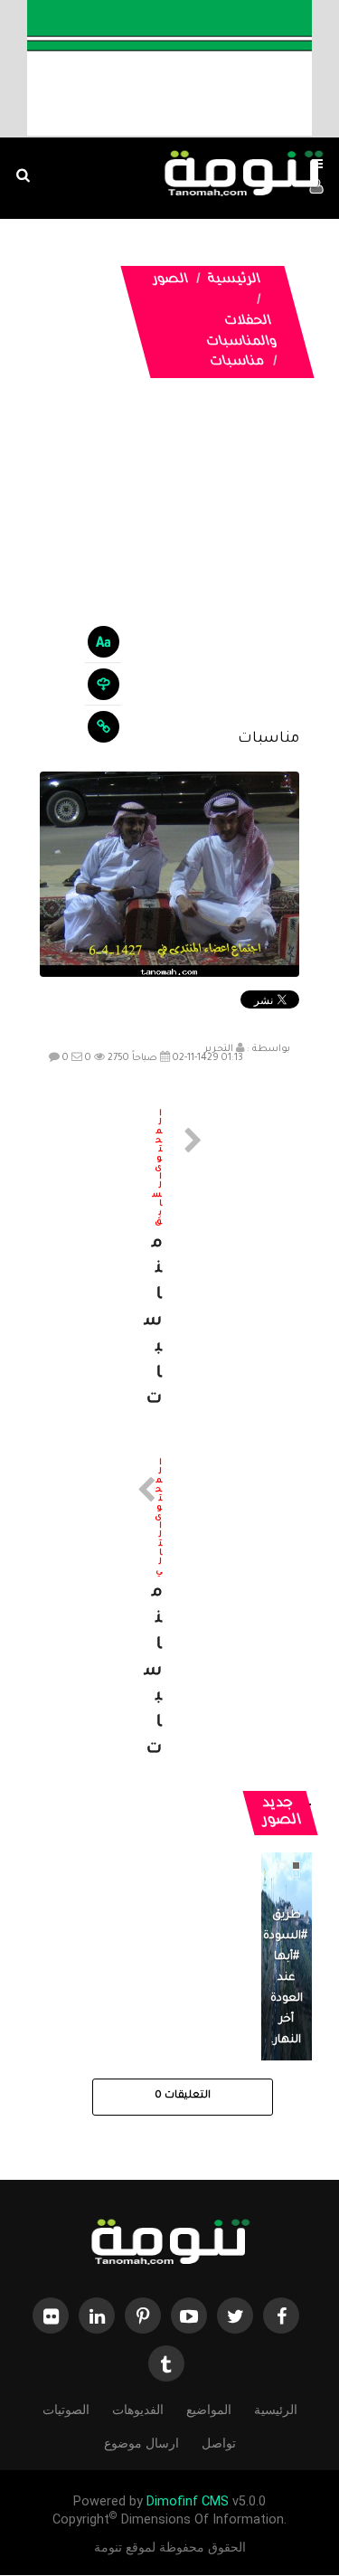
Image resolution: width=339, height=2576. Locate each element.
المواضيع (209, 2410)
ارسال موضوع (141, 2443)
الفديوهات (138, 2410)
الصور (170, 280)
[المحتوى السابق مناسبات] (170, 1262)
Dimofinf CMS (188, 2501)
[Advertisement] (169, 567)
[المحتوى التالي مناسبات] (170, 1611)
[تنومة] (170, 2243)
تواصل (219, 2443)
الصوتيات (66, 2410)
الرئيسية (234, 280)
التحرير (219, 1049)
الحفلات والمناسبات (241, 332)
